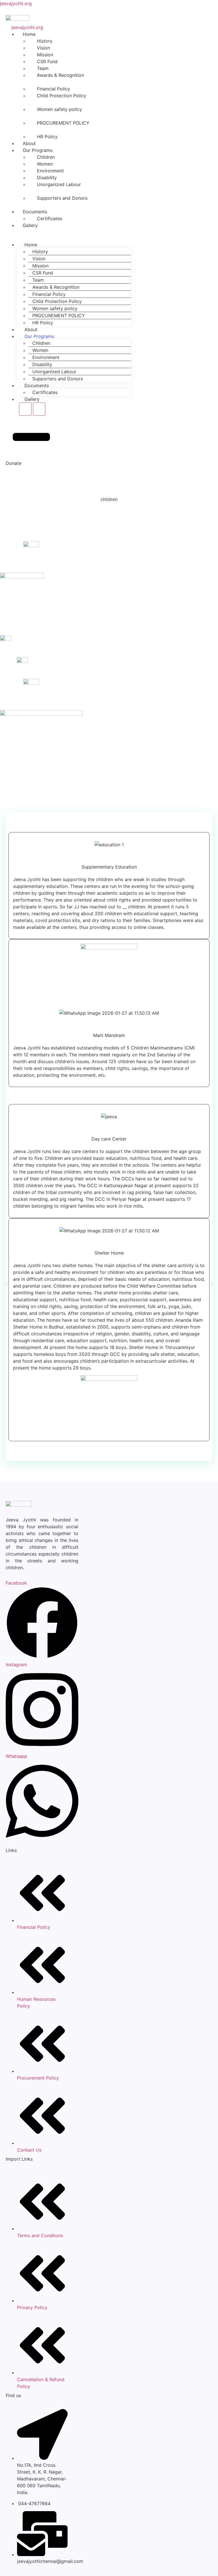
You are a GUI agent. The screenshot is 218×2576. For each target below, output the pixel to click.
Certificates (50, 218)
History (40, 251)
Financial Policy (49, 294)
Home (31, 245)
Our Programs (39, 336)
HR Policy (47, 137)
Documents (37, 385)
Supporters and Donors (62, 198)
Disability (42, 364)
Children (41, 343)
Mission (40, 266)
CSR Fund (43, 273)
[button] (6, 1284)
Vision (39, 259)
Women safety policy (59, 109)
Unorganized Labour (59, 184)
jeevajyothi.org (16, 3)
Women (40, 350)
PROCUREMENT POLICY (63, 123)
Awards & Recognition (60, 75)
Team (38, 280)
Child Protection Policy (62, 96)
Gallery (30, 225)
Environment (46, 357)
